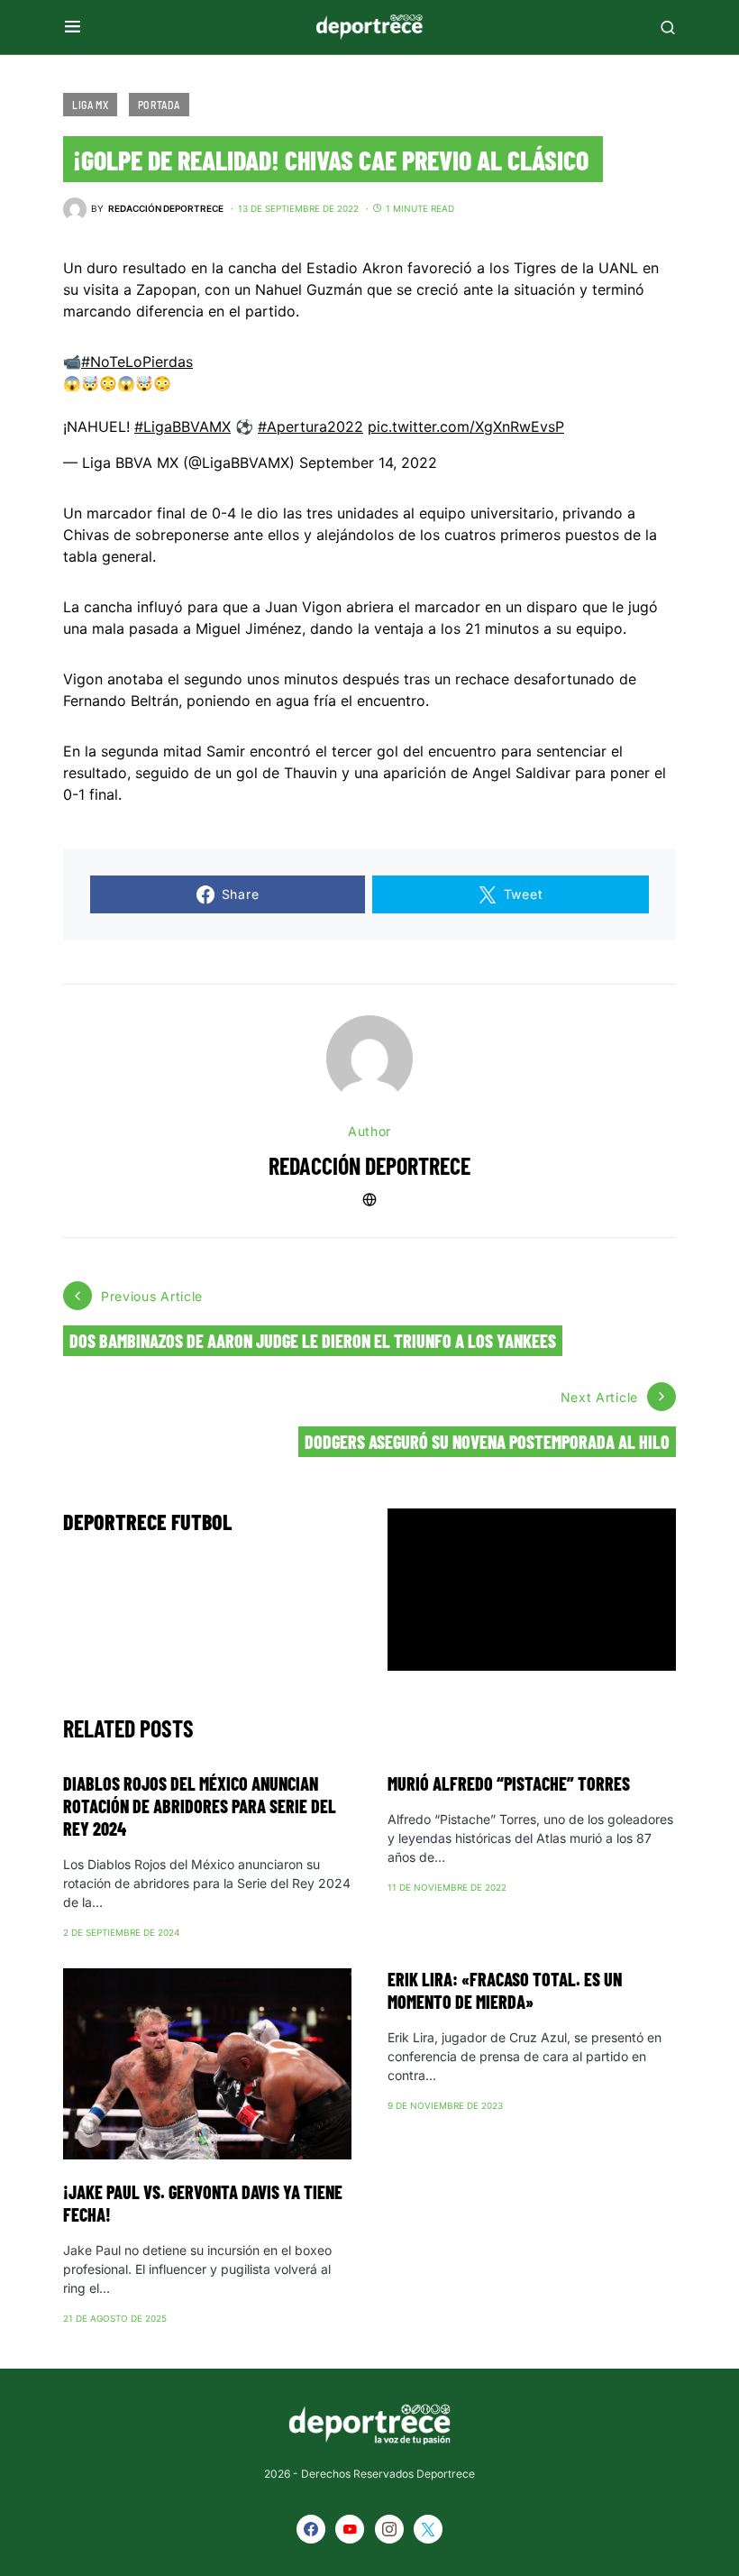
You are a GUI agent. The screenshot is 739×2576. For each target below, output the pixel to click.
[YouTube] (350, 2529)
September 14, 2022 (368, 463)
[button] (73, 27)
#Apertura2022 (310, 426)
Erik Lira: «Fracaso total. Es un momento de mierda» (505, 1990)
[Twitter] (428, 2529)
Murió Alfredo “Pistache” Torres (509, 1783)
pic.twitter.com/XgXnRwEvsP (466, 426)
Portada (159, 105)
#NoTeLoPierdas (137, 362)
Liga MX (90, 105)
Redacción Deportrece (369, 1165)
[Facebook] (311, 2529)
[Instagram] (389, 2529)
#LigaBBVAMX (182, 426)
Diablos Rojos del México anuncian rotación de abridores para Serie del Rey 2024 (200, 1806)
